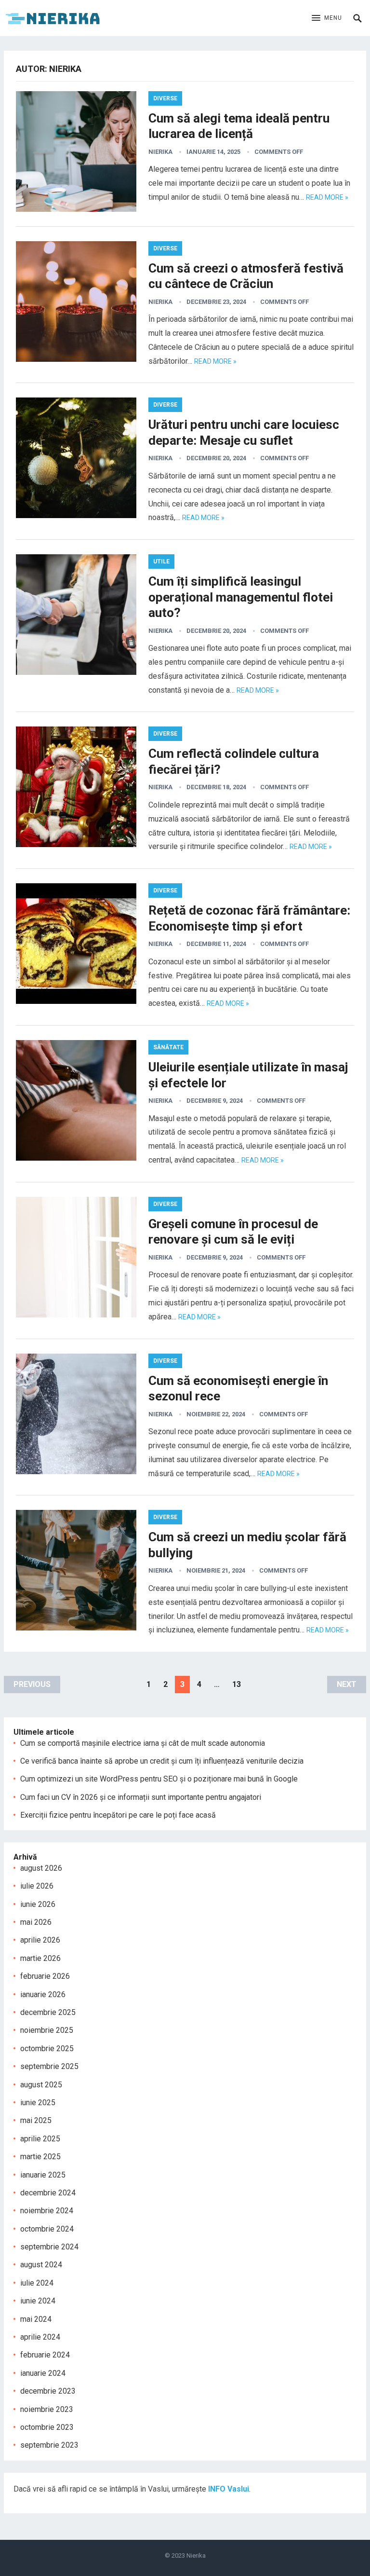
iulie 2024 (37, 2283)
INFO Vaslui (229, 2489)
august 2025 (41, 2085)
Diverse (165, 98)
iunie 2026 (38, 1904)
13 (237, 1684)
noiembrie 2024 (47, 2211)
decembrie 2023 (48, 2391)
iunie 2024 (38, 2301)
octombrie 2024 (47, 2229)
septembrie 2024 (49, 2247)
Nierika (160, 152)
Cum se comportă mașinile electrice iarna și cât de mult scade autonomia (143, 1743)
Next (347, 1684)
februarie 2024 (45, 2355)
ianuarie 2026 (43, 1994)
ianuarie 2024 (43, 2373)
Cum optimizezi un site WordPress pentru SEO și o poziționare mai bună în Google (159, 1779)
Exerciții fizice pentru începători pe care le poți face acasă (118, 1815)
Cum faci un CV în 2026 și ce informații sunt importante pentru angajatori (141, 1797)
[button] (327, 18)
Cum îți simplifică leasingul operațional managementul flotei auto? (241, 597)
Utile (161, 562)
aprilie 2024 (40, 2337)
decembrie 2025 (48, 2012)
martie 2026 (40, 1958)
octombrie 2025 (47, 2048)
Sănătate (168, 1047)
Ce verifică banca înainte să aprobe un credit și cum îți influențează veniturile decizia (162, 1761)
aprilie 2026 (40, 1940)
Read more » (327, 197)
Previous (32, 1684)
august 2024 (41, 2265)
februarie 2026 (45, 1976)
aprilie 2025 (40, 2139)
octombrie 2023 (47, 2427)
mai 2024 (36, 2319)
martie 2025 (40, 2157)
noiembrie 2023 (47, 2409)
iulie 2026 (37, 1886)
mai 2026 (36, 1922)
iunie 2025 (38, 2103)
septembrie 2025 (49, 2066)
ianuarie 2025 (43, 2175)
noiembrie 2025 (47, 2030)
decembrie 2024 (48, 2193)
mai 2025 (36, 2120)
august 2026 (41, 1868)
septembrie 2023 (49, 2445)
